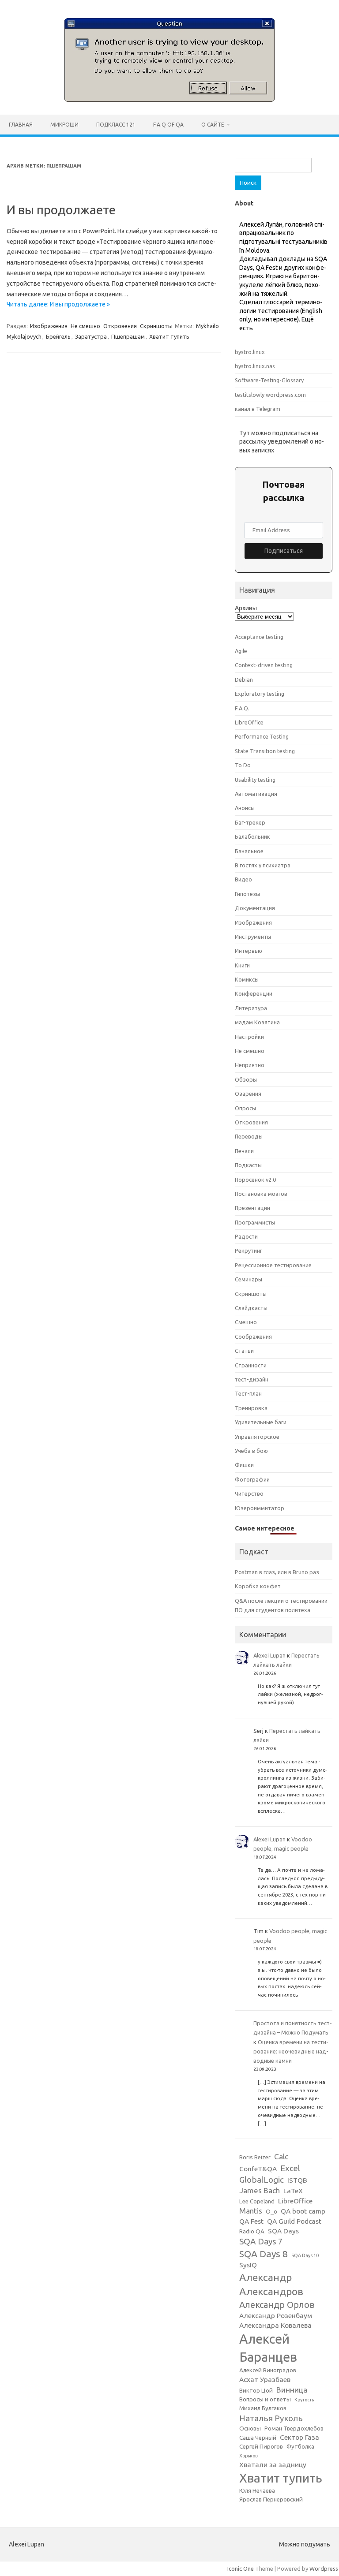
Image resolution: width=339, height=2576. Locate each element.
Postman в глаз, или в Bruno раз (277, 1572)
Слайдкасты (251, 1308)
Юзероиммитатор (260, 1508)
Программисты (255, 1222)
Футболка (300, 2447)
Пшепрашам (128, 336)
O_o (271, 2212)
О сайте (213, 125)
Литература (251, 1008)
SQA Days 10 (305, 2255)
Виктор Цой (256, 2391)
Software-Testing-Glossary (269, 380)
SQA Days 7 (261, 2241)
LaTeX (293, 2191)
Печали (244, 1151)
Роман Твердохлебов (294, 2429)
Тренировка (251, 1408)
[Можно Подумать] (169, 100)
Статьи (244, 1351)
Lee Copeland (257, 2201)
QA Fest (251, 2221)
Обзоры (246, 1079)
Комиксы (247, 979)
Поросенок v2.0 (255, 1180)
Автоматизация (256, 794)
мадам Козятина (257, 1022)
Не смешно (85, 326)
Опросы (245, 1108)
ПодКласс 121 (116, 125)
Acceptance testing (259, 637)
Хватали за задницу (273, 2465)
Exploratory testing (260, 694)
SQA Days (283, 2231)
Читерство (249, 1493)
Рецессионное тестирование (273, 1265)
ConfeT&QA (258, 2169)
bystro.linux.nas (255, 366)
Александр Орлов (277, 2305)
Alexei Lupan (269, 1655)
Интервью (249, 951)
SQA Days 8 (264, 2254)
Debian (244, 679)
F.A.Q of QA (168, 125)
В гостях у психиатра (263, 865)
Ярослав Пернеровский (271, 2499)
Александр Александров (271, 2284)
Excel (290, 2168)
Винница (292, 2390)
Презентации (252, 1208)
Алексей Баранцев (268, 2348)
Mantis (251, 2211)
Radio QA (252, 2231)
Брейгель (58, 336)
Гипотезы (247, 894)
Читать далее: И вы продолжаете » (58, 304)
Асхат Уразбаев (265, 2380)
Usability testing (255, 780)
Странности (251, 1365)
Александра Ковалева (275, 2325)
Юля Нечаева (257, 2491)
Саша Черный (258, 2438)
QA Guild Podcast (294, 2221)
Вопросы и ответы (265, 2399)
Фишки (244, 1465)
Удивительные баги (261, 1422)
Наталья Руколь (271, 2418)
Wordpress (324, 2569)
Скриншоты (156, 326)
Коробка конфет (258, 1586)
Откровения (120, 326)
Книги (242, 965)
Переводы (249, 1136)
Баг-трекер (250, 822)
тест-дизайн (252, 1379)
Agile (241, 651)
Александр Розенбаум (276, 2316)
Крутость (304, 2400)
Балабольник (252, 836)
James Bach (260, 2190)
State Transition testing (265, 751)
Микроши (64, 125)
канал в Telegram (258, 409)
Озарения (248, 1094)
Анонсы (245, 808)
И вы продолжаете (61, 210)
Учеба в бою (251, 1451)
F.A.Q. (242, 708)
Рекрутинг (249, 1251)
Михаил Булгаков (263, 2408)
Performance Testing (262, 736)
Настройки (249, 1037)
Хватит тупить (169, 336)
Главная (21, 125)
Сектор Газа (299, 2437)
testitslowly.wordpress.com (270, 395)
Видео (243, 879)
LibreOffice (249, 722)
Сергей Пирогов (261, 2447)
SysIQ (248, 2265)
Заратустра (91, 336)
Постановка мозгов (261, 1194)
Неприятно (250, 1065)
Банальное (249, 851)
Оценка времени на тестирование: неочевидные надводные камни (291, 2051)
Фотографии (252, 1479)
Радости (246, 1236)
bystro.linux (250, 352)
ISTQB (297, 2180)
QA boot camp (303, 2211)
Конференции (254, 993)
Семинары (249, 1279)
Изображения (49, 326)
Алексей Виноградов (268, 2370)
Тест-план (248, 1393)
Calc (281, 2156)
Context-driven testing (264, 665)
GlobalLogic (262, 2180)
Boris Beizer (255, 2157)
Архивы (246, 608)
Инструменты (253, 937)
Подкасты (248, 1165)
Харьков (249, 2456)
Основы (250, 2429)
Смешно (246, 1322)
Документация (255, 908)
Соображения (253, 1337)
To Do (243, 765)
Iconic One (241, 2569)
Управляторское (257, 1437)
